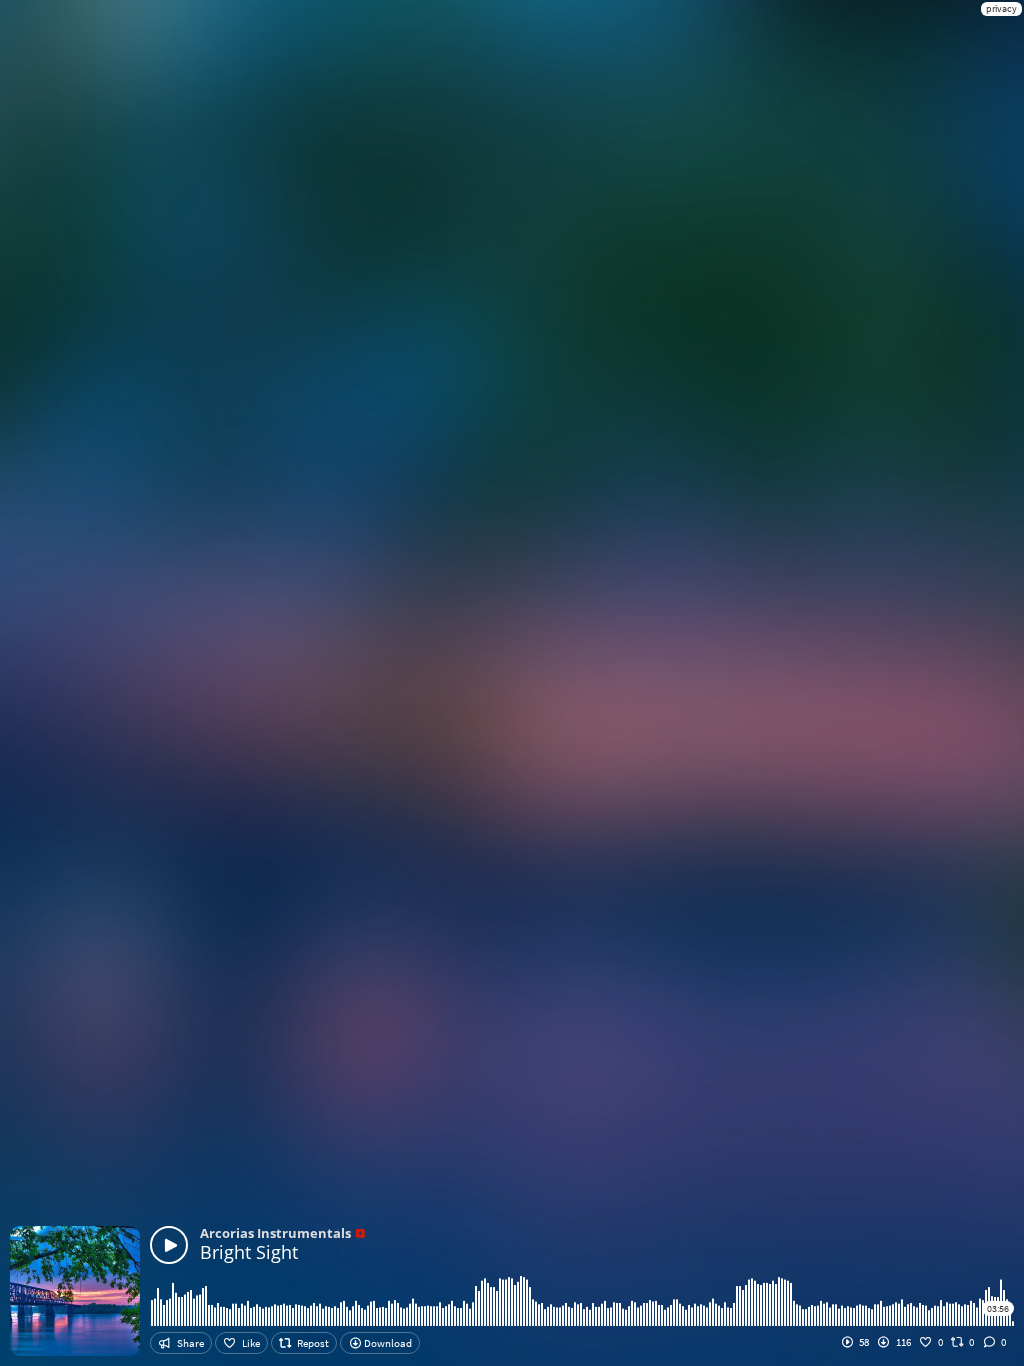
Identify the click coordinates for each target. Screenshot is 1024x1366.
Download (387, 1343)
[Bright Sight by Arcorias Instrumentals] (169, 1245)
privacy (1001, 8)
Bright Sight (249, 1252)
